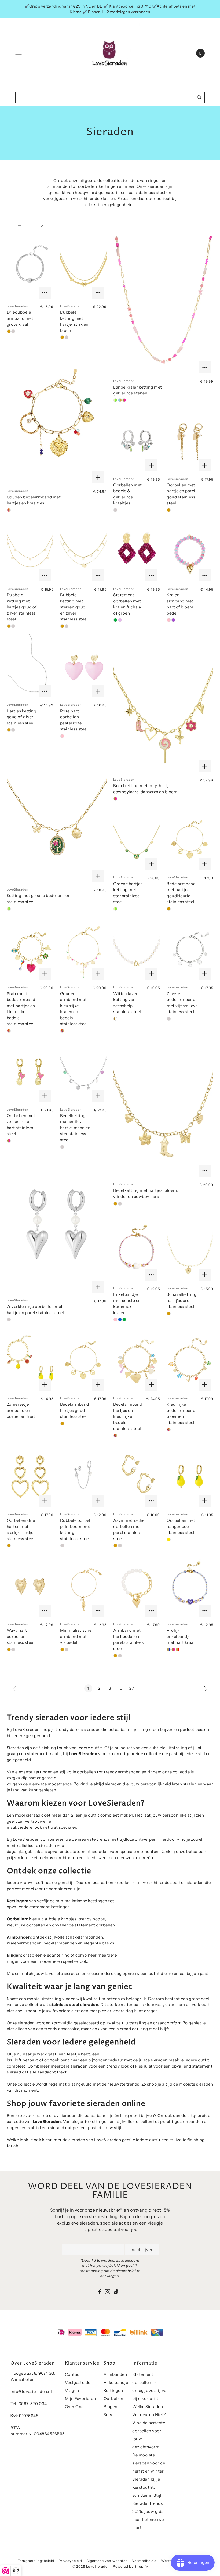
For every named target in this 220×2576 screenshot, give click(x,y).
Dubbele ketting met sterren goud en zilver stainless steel (74, 607)
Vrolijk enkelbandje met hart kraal (181, 1636)
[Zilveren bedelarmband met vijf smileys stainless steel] (190, 950)
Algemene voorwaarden (107, 2561)
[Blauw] (120, 1319)
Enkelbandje (116, 2382)
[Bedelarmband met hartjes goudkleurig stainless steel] (190, 840)
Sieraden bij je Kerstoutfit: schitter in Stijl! (147, 2487)
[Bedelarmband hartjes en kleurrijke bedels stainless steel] (137, 1361)
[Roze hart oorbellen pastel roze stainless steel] (83, 667)
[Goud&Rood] (178, 1649)
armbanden (59, 186)
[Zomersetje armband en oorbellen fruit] (30, 1361)
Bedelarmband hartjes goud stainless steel (75, 1410)
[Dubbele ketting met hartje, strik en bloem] (83, 268)
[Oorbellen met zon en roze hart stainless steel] (30, 1072)
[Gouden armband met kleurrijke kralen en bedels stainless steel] (83, 950)
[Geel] (169, 1540)
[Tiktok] (116, 2292)
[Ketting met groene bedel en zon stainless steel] (57, 815)
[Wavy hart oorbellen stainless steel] (30, 1587)
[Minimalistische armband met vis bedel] (83, 1587)
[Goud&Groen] (115, 400)
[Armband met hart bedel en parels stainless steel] (137, 1587)
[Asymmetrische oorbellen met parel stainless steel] (137, 1477)
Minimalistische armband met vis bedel (76, 1636)
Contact (73, 2374)
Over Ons (74, 2407)
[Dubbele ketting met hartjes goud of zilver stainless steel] (30, 551)
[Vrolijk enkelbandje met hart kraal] (190, 1587)
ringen (155, 180)
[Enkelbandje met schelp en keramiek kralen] (137, 1251)
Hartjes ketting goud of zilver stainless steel (22, 717)
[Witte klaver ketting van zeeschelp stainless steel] (137, 950)
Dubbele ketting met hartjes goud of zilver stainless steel (22, 607)
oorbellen (87, 186)
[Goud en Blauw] (120, 400)
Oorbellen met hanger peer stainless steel (181, 1526)
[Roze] (169, 620)
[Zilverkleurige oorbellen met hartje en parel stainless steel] (57, 1225)
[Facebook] (100, 2292)
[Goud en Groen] (115, 620)
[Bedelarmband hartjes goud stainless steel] (83, 1361)
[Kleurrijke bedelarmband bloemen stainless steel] (190, 1361)
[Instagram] (108, 2292)
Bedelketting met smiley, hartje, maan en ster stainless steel (75, 1128)
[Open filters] (16, 226)
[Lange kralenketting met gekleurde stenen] (163, 306)
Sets (108, 2415)
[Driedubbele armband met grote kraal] (30, 268)
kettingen (108, 186)
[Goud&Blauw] (169, 1649)
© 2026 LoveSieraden (91, 2566)
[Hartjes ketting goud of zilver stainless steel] (30, 667)
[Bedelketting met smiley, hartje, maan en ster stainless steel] (83, 1072)
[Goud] (9, 331)
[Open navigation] (19, 53)
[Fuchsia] (120, 620)
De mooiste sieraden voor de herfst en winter (149, 2463)
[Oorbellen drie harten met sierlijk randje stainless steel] (30, 1477)
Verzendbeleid (144, 2561)
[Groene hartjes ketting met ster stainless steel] (137, 840)
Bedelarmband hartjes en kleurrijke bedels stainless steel (128, 1416)
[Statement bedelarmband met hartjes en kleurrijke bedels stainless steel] (30, 950)
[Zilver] (13, 331)
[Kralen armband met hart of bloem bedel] (190, 551)
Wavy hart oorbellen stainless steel (21, 1636)
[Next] (206, 1688)
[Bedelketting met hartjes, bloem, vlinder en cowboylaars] (163, 1109)
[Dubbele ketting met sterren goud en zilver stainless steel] (83, 551)
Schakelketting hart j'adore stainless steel (181, 1300)
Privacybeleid (70, 2561)
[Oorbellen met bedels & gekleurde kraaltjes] (137, 441)
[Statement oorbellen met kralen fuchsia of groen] (137, 551)
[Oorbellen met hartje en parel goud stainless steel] (190, 441)
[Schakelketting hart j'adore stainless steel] (190, 1251)
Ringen (111, 2407)
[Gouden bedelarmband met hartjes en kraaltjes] (57, 416)
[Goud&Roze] (124, 400)
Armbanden (115, 2374)
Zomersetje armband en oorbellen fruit (21, 1410)
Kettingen (113, 2390)
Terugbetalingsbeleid (36, 2561)
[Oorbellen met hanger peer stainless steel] (190, 1477)
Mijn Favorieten (80, 2399)
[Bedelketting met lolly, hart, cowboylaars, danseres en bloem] (163, 705)
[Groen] (124, 1319)
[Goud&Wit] (115, 1019)
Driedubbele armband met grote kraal (20, 318)
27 (132, 1688)
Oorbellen (113, 2399)
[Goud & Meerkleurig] (9, 510)
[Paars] (173, 620)
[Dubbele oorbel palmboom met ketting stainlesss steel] (83, 1477)
